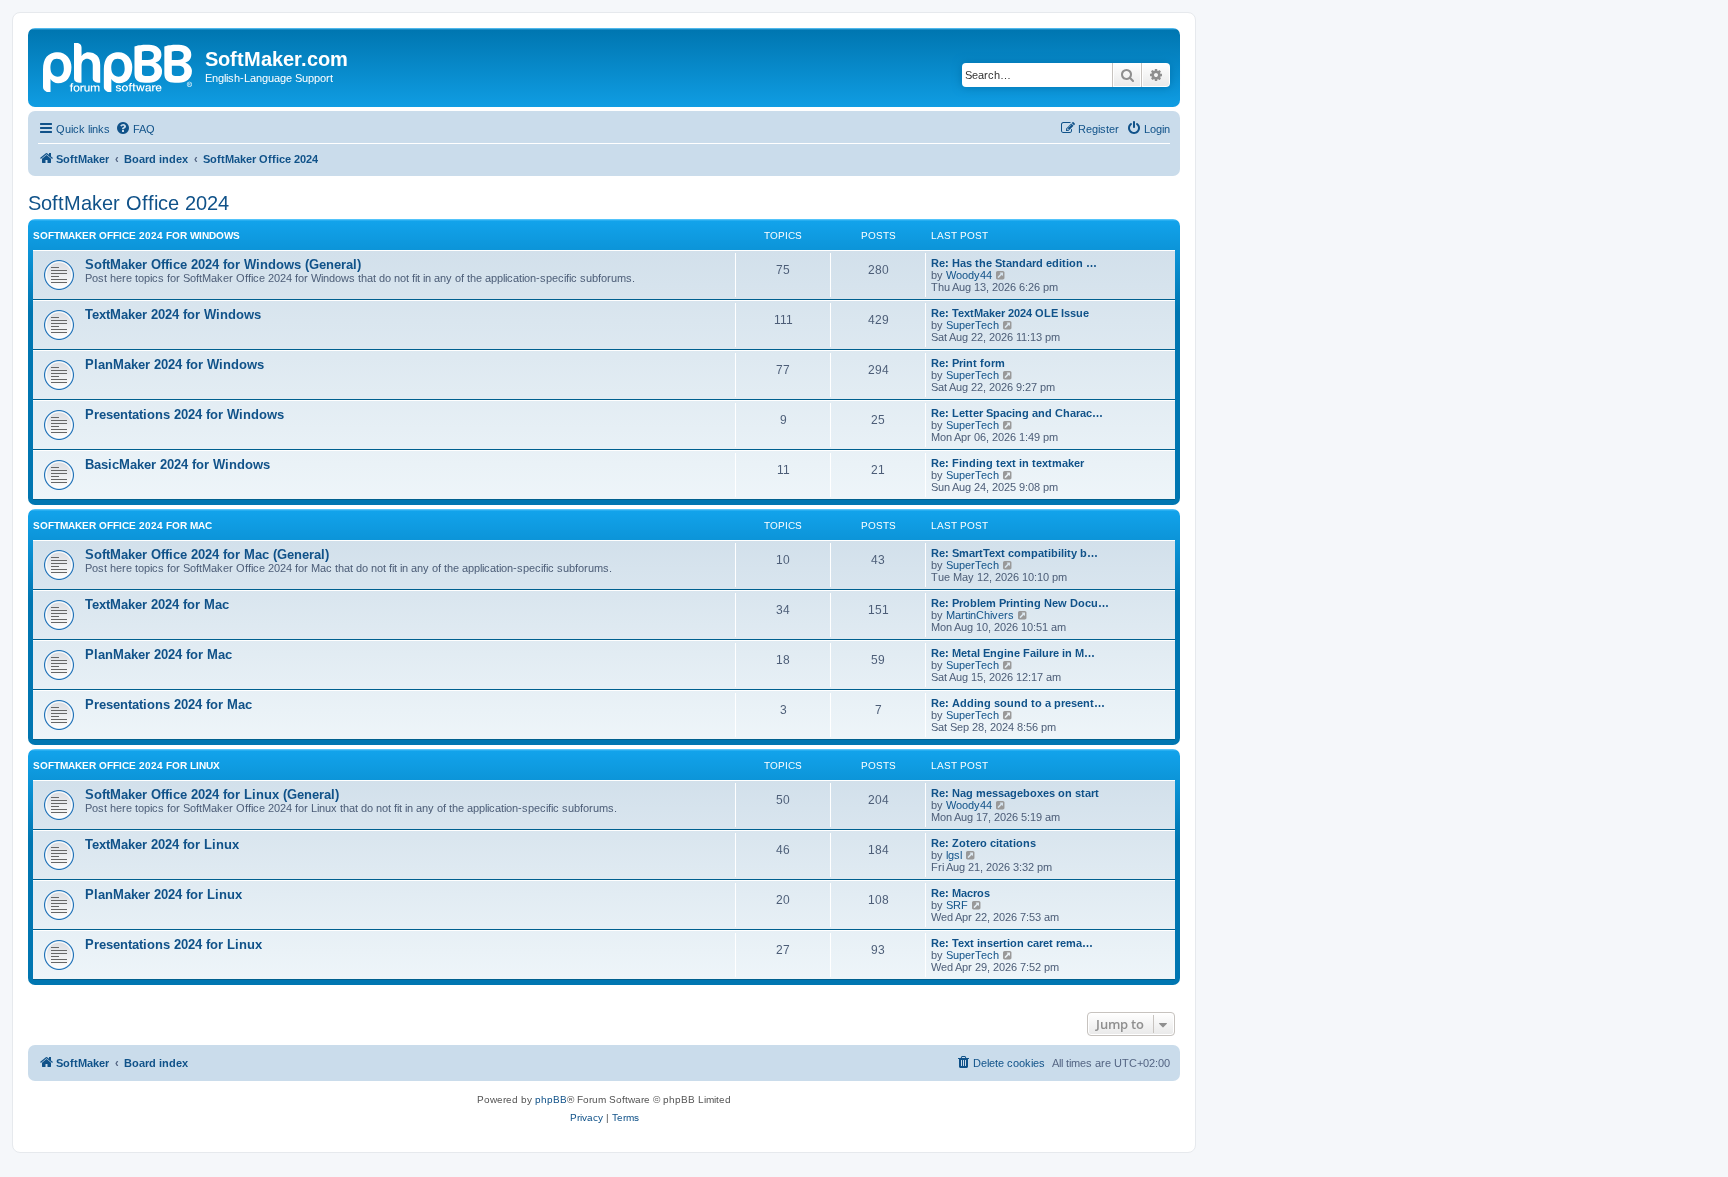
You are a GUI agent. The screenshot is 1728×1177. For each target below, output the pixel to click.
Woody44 (969, 275)
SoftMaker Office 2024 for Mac (122, 525)
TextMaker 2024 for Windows (173, 314)
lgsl (954, 855)
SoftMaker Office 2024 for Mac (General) (207, 554)
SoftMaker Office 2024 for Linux (126, 765)
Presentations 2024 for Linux (173, 944)
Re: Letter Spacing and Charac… (1017, 413)
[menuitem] (135, 129)
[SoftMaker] (119, 65)
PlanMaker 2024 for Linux (163, 894)
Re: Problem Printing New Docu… (1020, 603)
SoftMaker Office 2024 (128, 203)
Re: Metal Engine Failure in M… (1013, 653)
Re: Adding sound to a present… (1018, 703)
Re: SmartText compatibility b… (1014, 553)
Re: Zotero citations (983, 843)
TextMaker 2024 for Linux (162, 844)
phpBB (551, 1099)
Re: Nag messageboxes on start (1015, 793)
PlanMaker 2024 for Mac (158, 654)
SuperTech (972, 325)
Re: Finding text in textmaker (1007, 463)
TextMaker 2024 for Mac (157, 604)
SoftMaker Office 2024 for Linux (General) (212, 794)
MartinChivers (980, 615)
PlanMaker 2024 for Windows (174, 364)
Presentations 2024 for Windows (184, 414)
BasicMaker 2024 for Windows (177, 464)
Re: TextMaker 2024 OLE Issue (1010, 313)
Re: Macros (960, 893)
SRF (957, 905)
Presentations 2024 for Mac (168, 704)
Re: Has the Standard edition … (1014, 263)
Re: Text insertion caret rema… (1012, 943)
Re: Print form (968, 363)
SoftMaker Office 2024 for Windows (136, 235)
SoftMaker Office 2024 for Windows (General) (223, 264)
